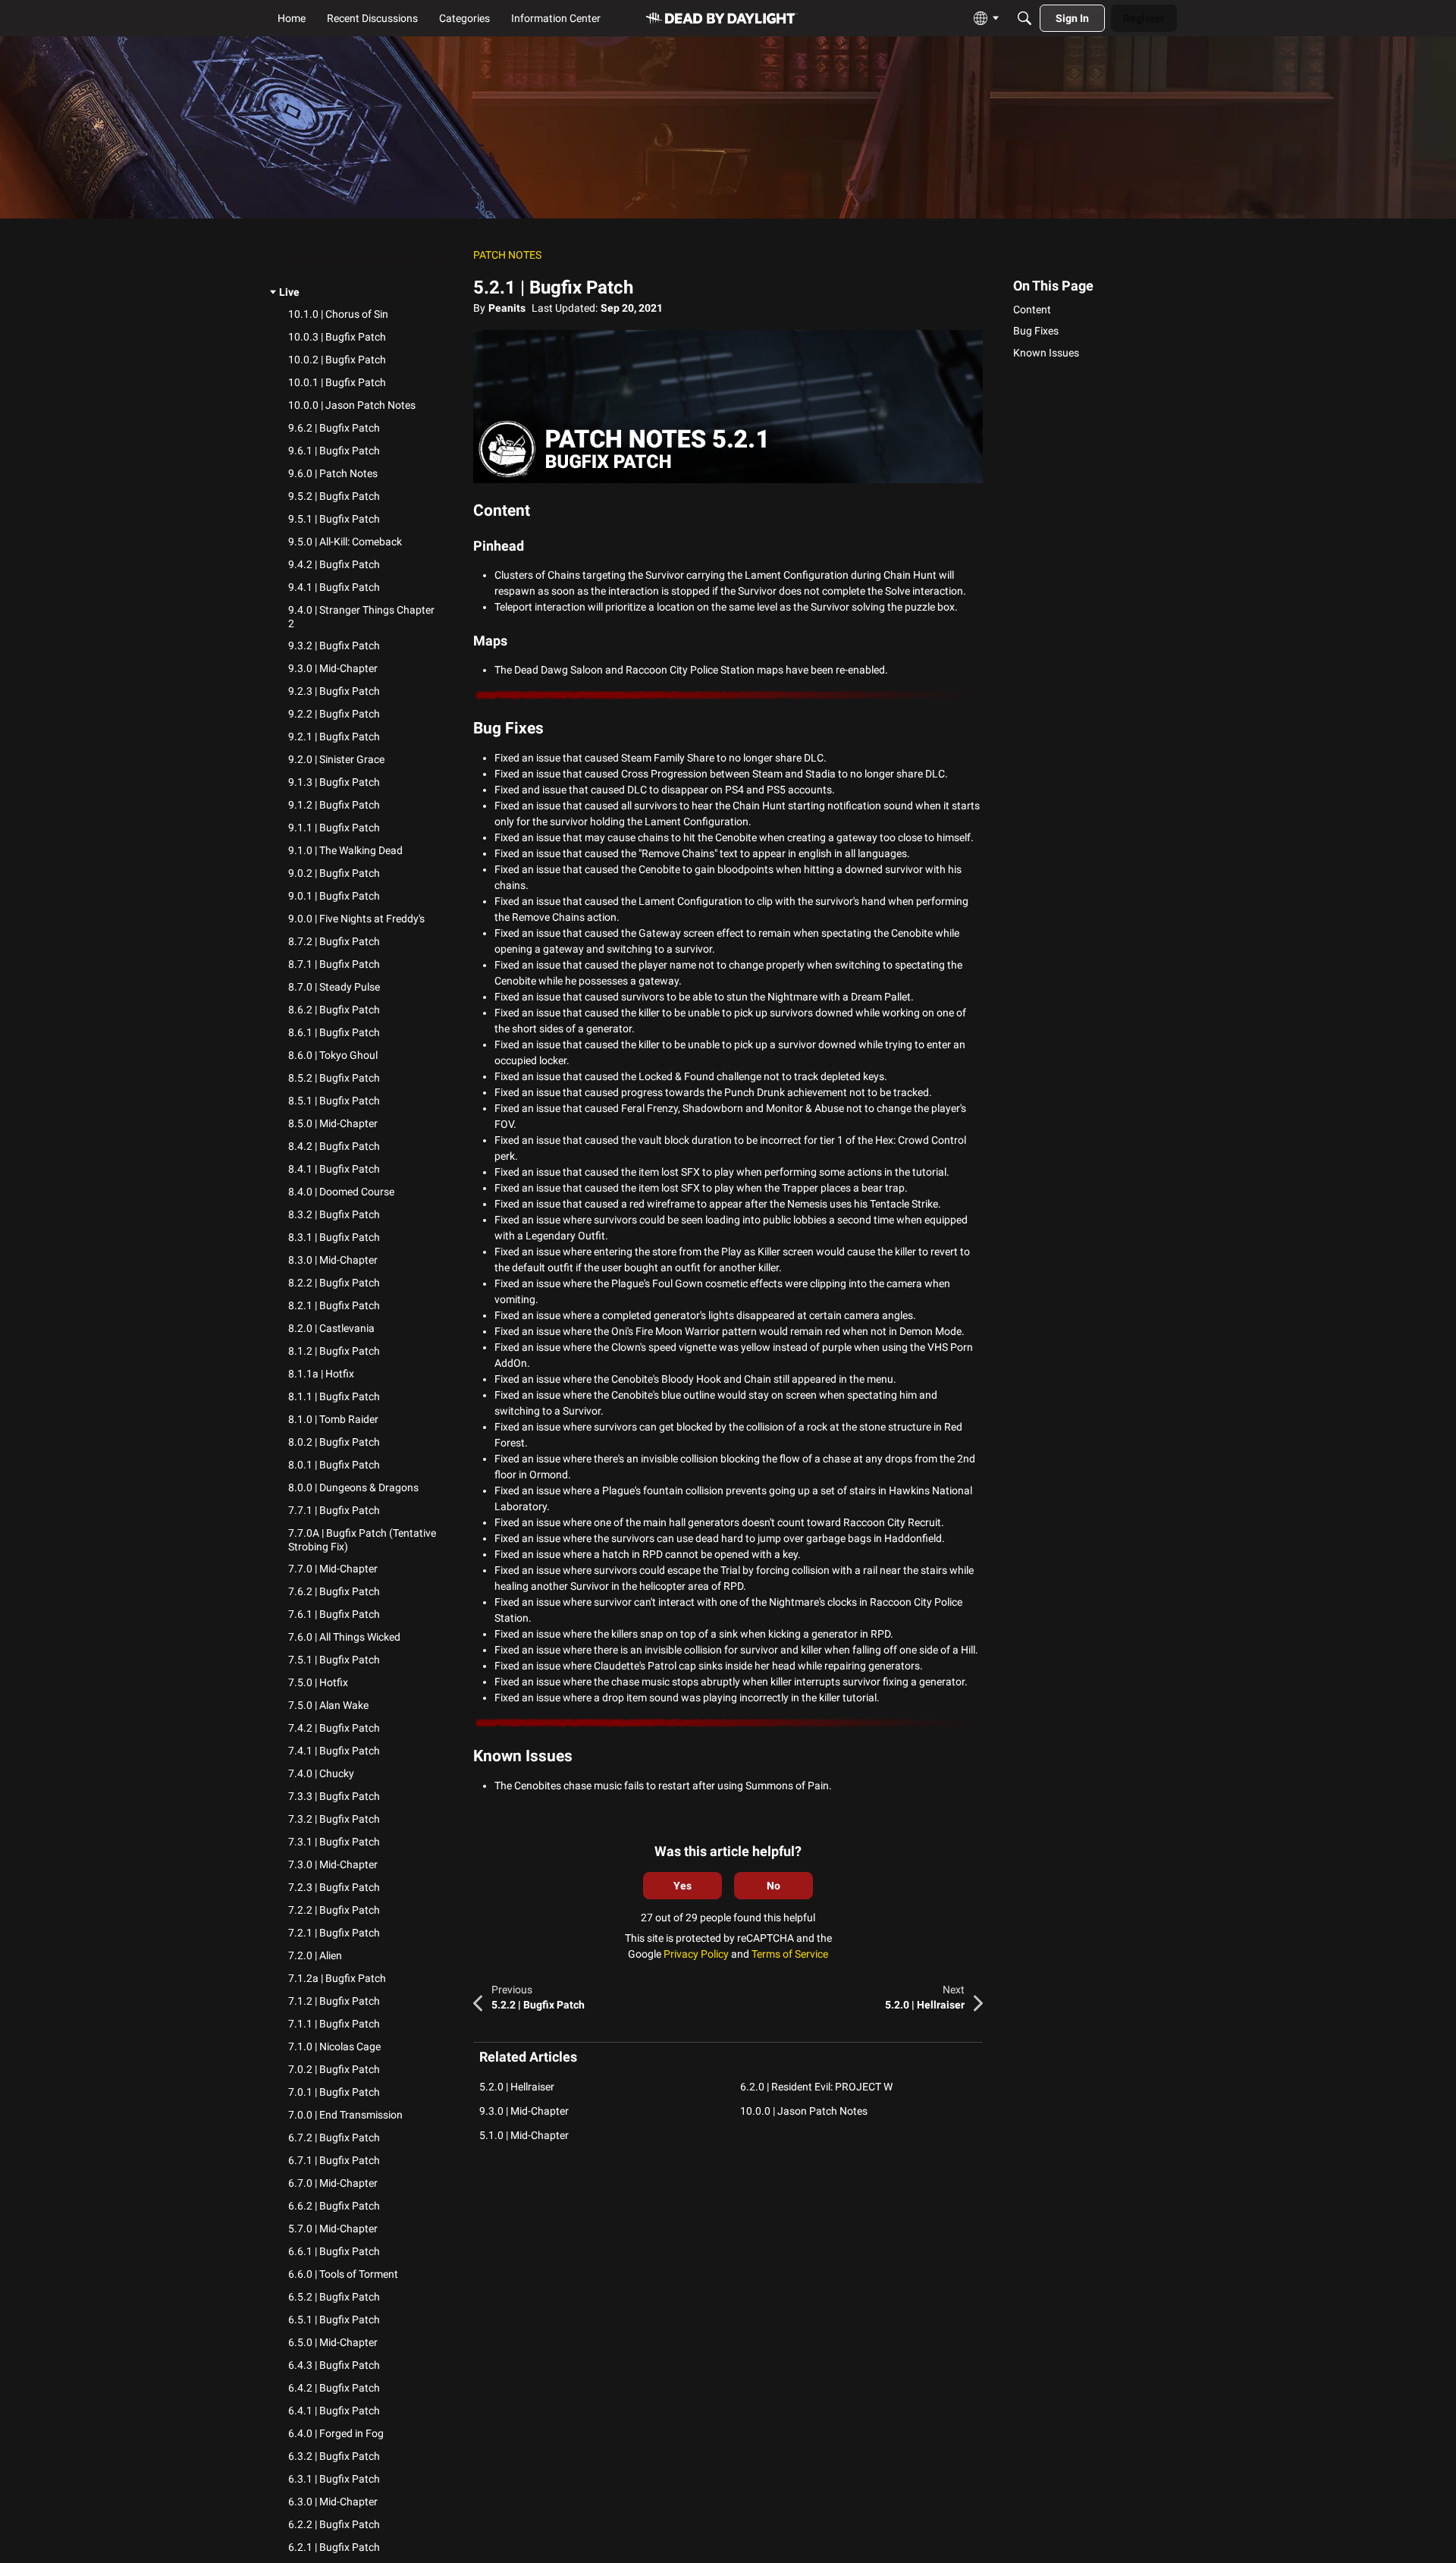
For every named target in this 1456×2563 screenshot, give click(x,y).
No (773, 1886)
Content (1032, 309)
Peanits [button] (507, 308)
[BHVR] (722, 19)
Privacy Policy (696, 1954)
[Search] (1025, 18)
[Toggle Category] (273, 293)
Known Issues (1046, 352)
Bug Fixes (1036, 331)
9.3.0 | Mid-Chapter (524, 2111)
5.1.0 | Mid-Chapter (524, 2135)
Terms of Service (790, 1954)
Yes (682, 1886)
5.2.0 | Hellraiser (517, 2087)
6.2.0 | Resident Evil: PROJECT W (816, 2087)
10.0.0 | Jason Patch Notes (804, 2111)
